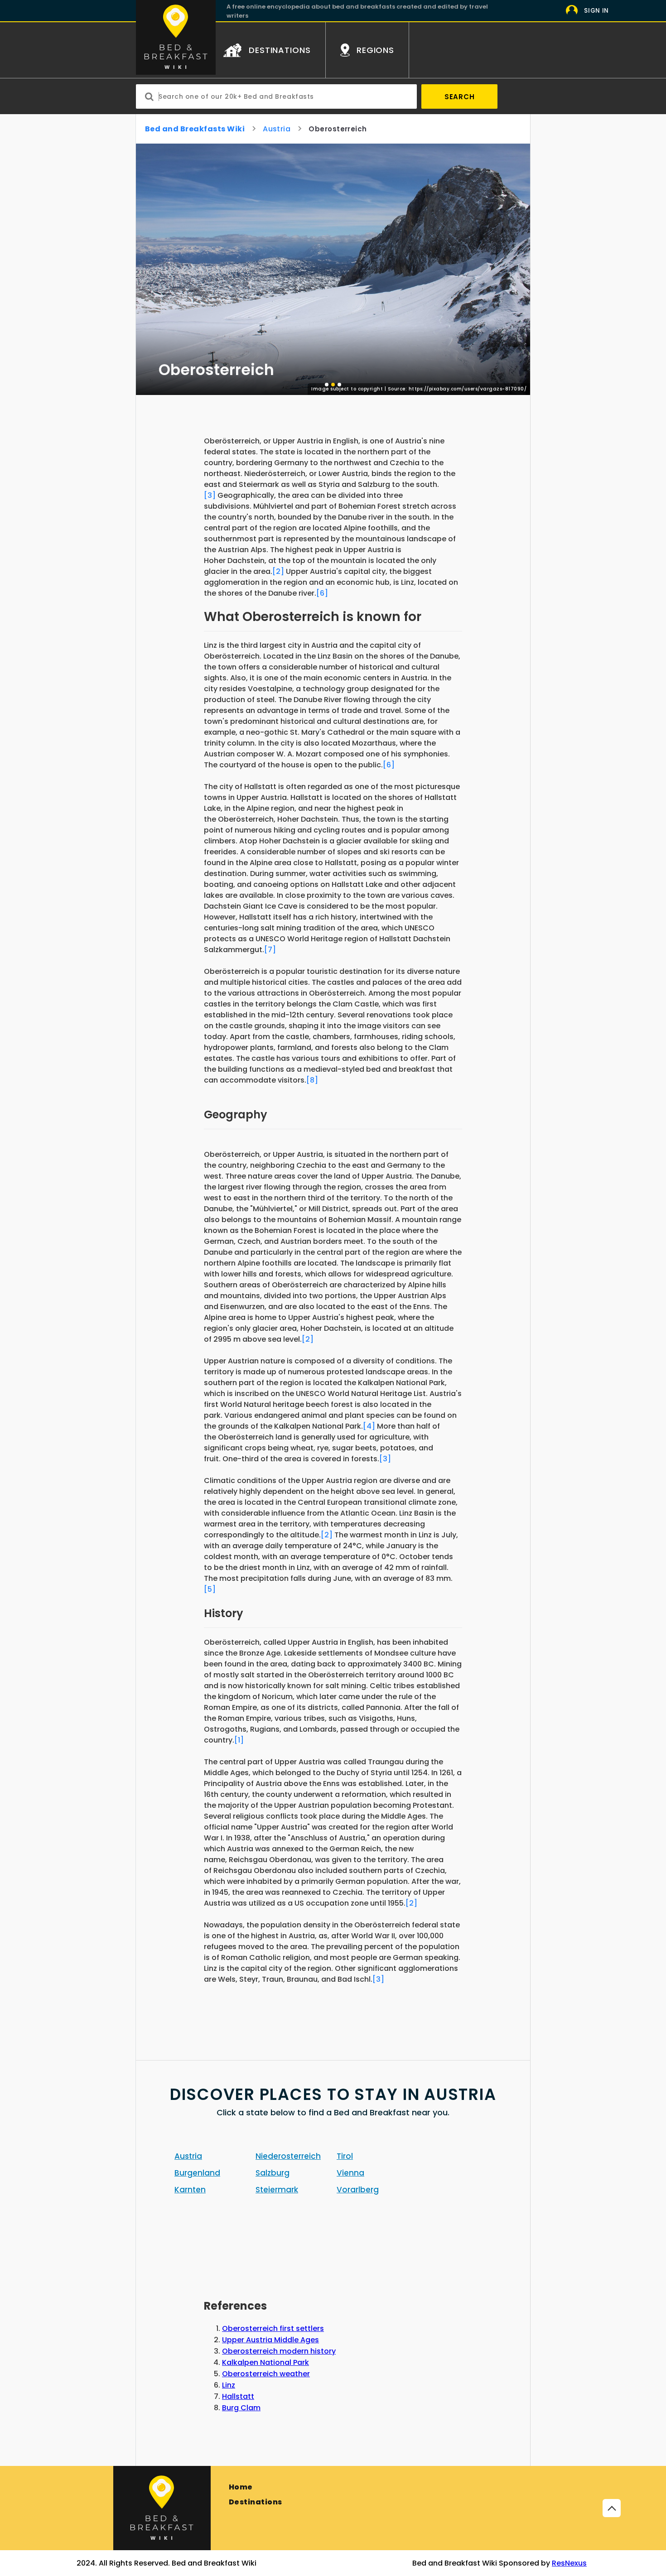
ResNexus (569, 2563)
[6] (322, 593)
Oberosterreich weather (266, 2374)
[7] (270, 950)
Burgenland (197, 2173)
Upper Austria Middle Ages (270, 2340)
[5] (210, 1589)
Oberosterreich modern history (279, 2351)
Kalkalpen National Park (265, 2362)
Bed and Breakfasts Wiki (195, 129)
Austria (277, 129)
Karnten (190, 2190)
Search (460, 97)
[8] (312, 1080)
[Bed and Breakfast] (162, 2508)
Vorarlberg (358, 2190)
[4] (369, 1426)
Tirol (345, 2156)
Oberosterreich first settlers (273, 2328)
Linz (229, 2385)
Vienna (350, 2173)
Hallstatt (238, 2396)
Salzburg (273, 2173)
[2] (278, 571)
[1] (239, 1740)
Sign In (596, 11)
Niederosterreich (288, 2156)
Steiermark (277, 2190)
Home (241, 2487)
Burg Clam (241, 2408)
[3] (210, 495)
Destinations (256, 2502)
